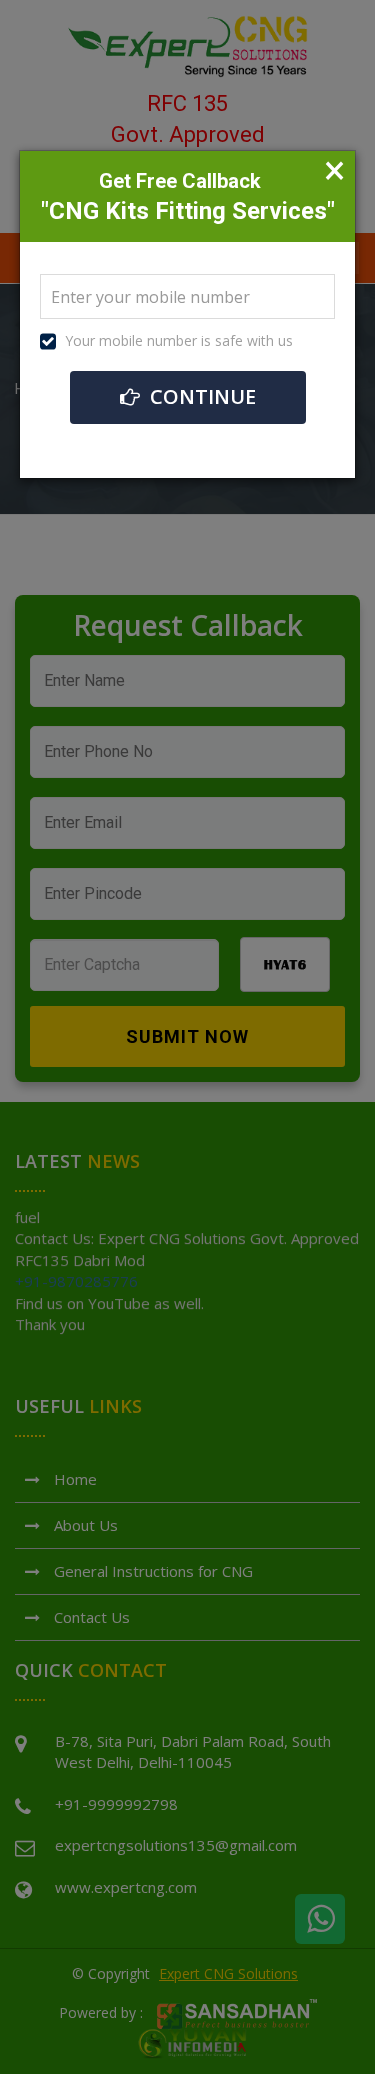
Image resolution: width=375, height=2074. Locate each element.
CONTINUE (200, 396)
